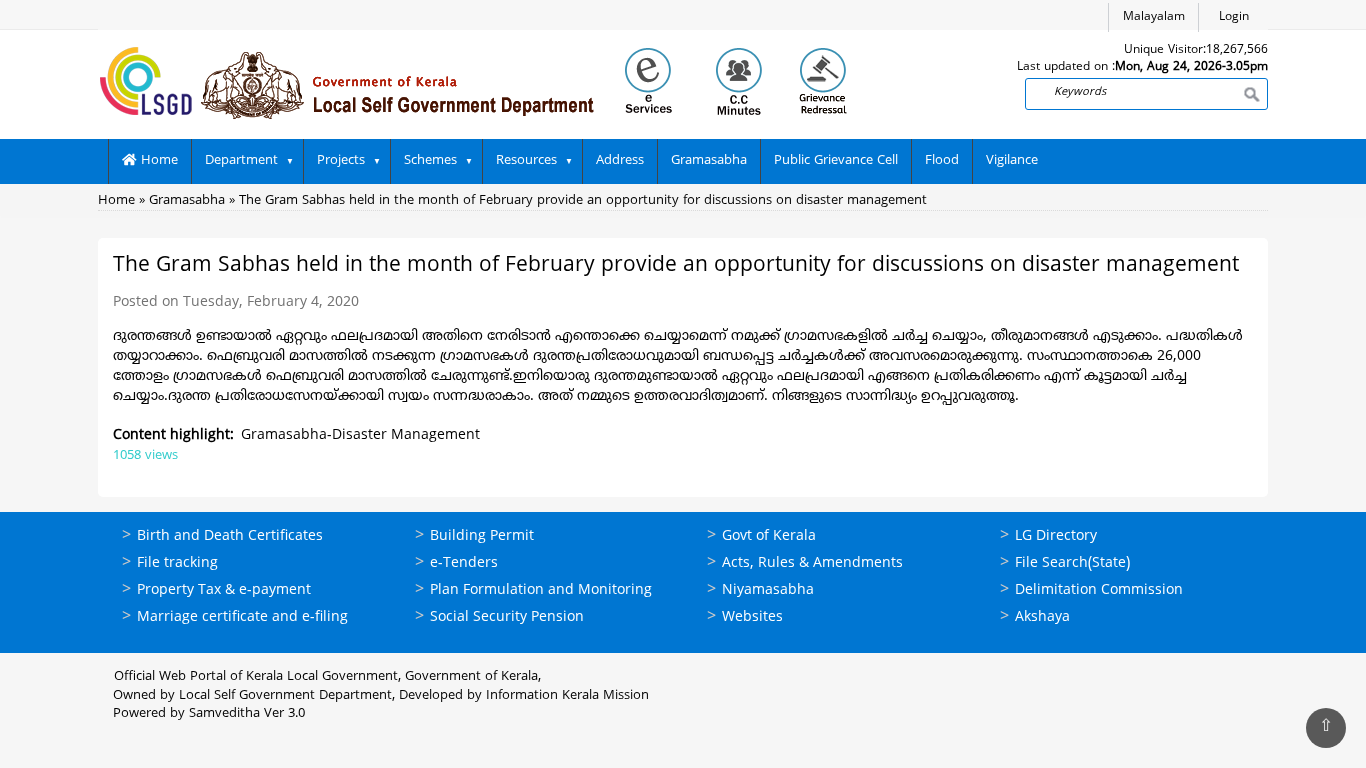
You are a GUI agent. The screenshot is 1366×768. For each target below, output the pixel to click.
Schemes (430, 161)
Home (157, 161)
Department (241, 161)
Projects (341, 161)
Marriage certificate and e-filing (242, 617)
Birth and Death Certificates (230, 536)
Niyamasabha (768, 590)
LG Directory (1056, 536)
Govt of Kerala (769, 536)
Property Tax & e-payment (224, 590)
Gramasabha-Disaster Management (360, 435)
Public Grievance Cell (836, 161)
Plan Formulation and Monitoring (541, 590)
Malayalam (1154, 17)
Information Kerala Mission (567, 696)
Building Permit (482, 536)
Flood (942, 161)
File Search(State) (1072, 563)
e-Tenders (464, 563)
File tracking (177, 563)
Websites (752, 617)
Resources (526, 161)
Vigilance (1012, 161)
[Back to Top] (1326, 728)
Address (620, 161)
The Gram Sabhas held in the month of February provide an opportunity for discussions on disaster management (583, 201)
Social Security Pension (507, 617)
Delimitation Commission (1099, 590)
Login (1234, 17)
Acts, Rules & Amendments (812, 563)
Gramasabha (709, 161)
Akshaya (1042, 617)
